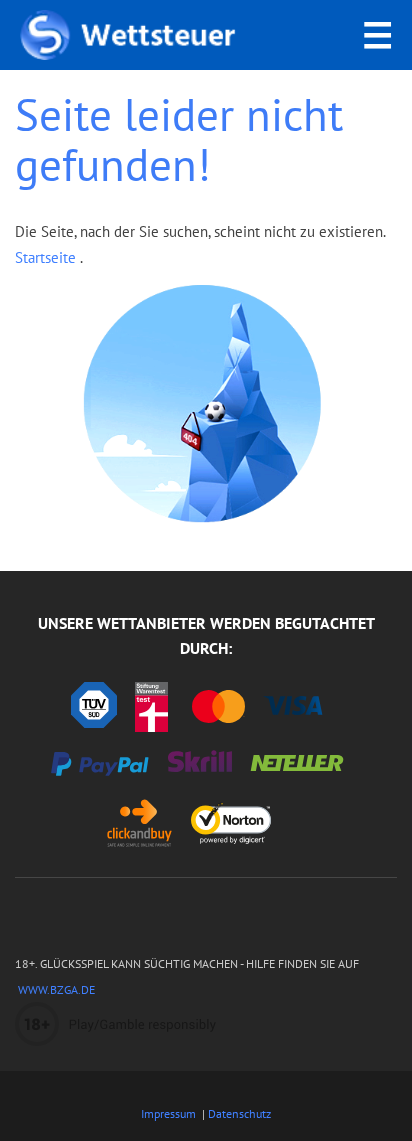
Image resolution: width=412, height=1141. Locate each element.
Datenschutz (239, 1113)
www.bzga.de (55, 989)
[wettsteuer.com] (128, 35)
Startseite (47, 257)
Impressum (168, 1113)
